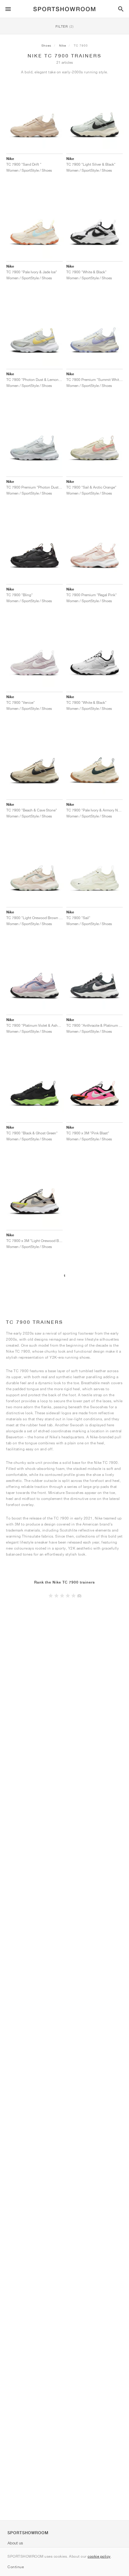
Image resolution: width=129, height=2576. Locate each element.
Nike (63, 45)
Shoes (46, 45)
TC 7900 (81, 45)
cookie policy (99, 2556)
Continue (16, 2567)
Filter (65, 26)
